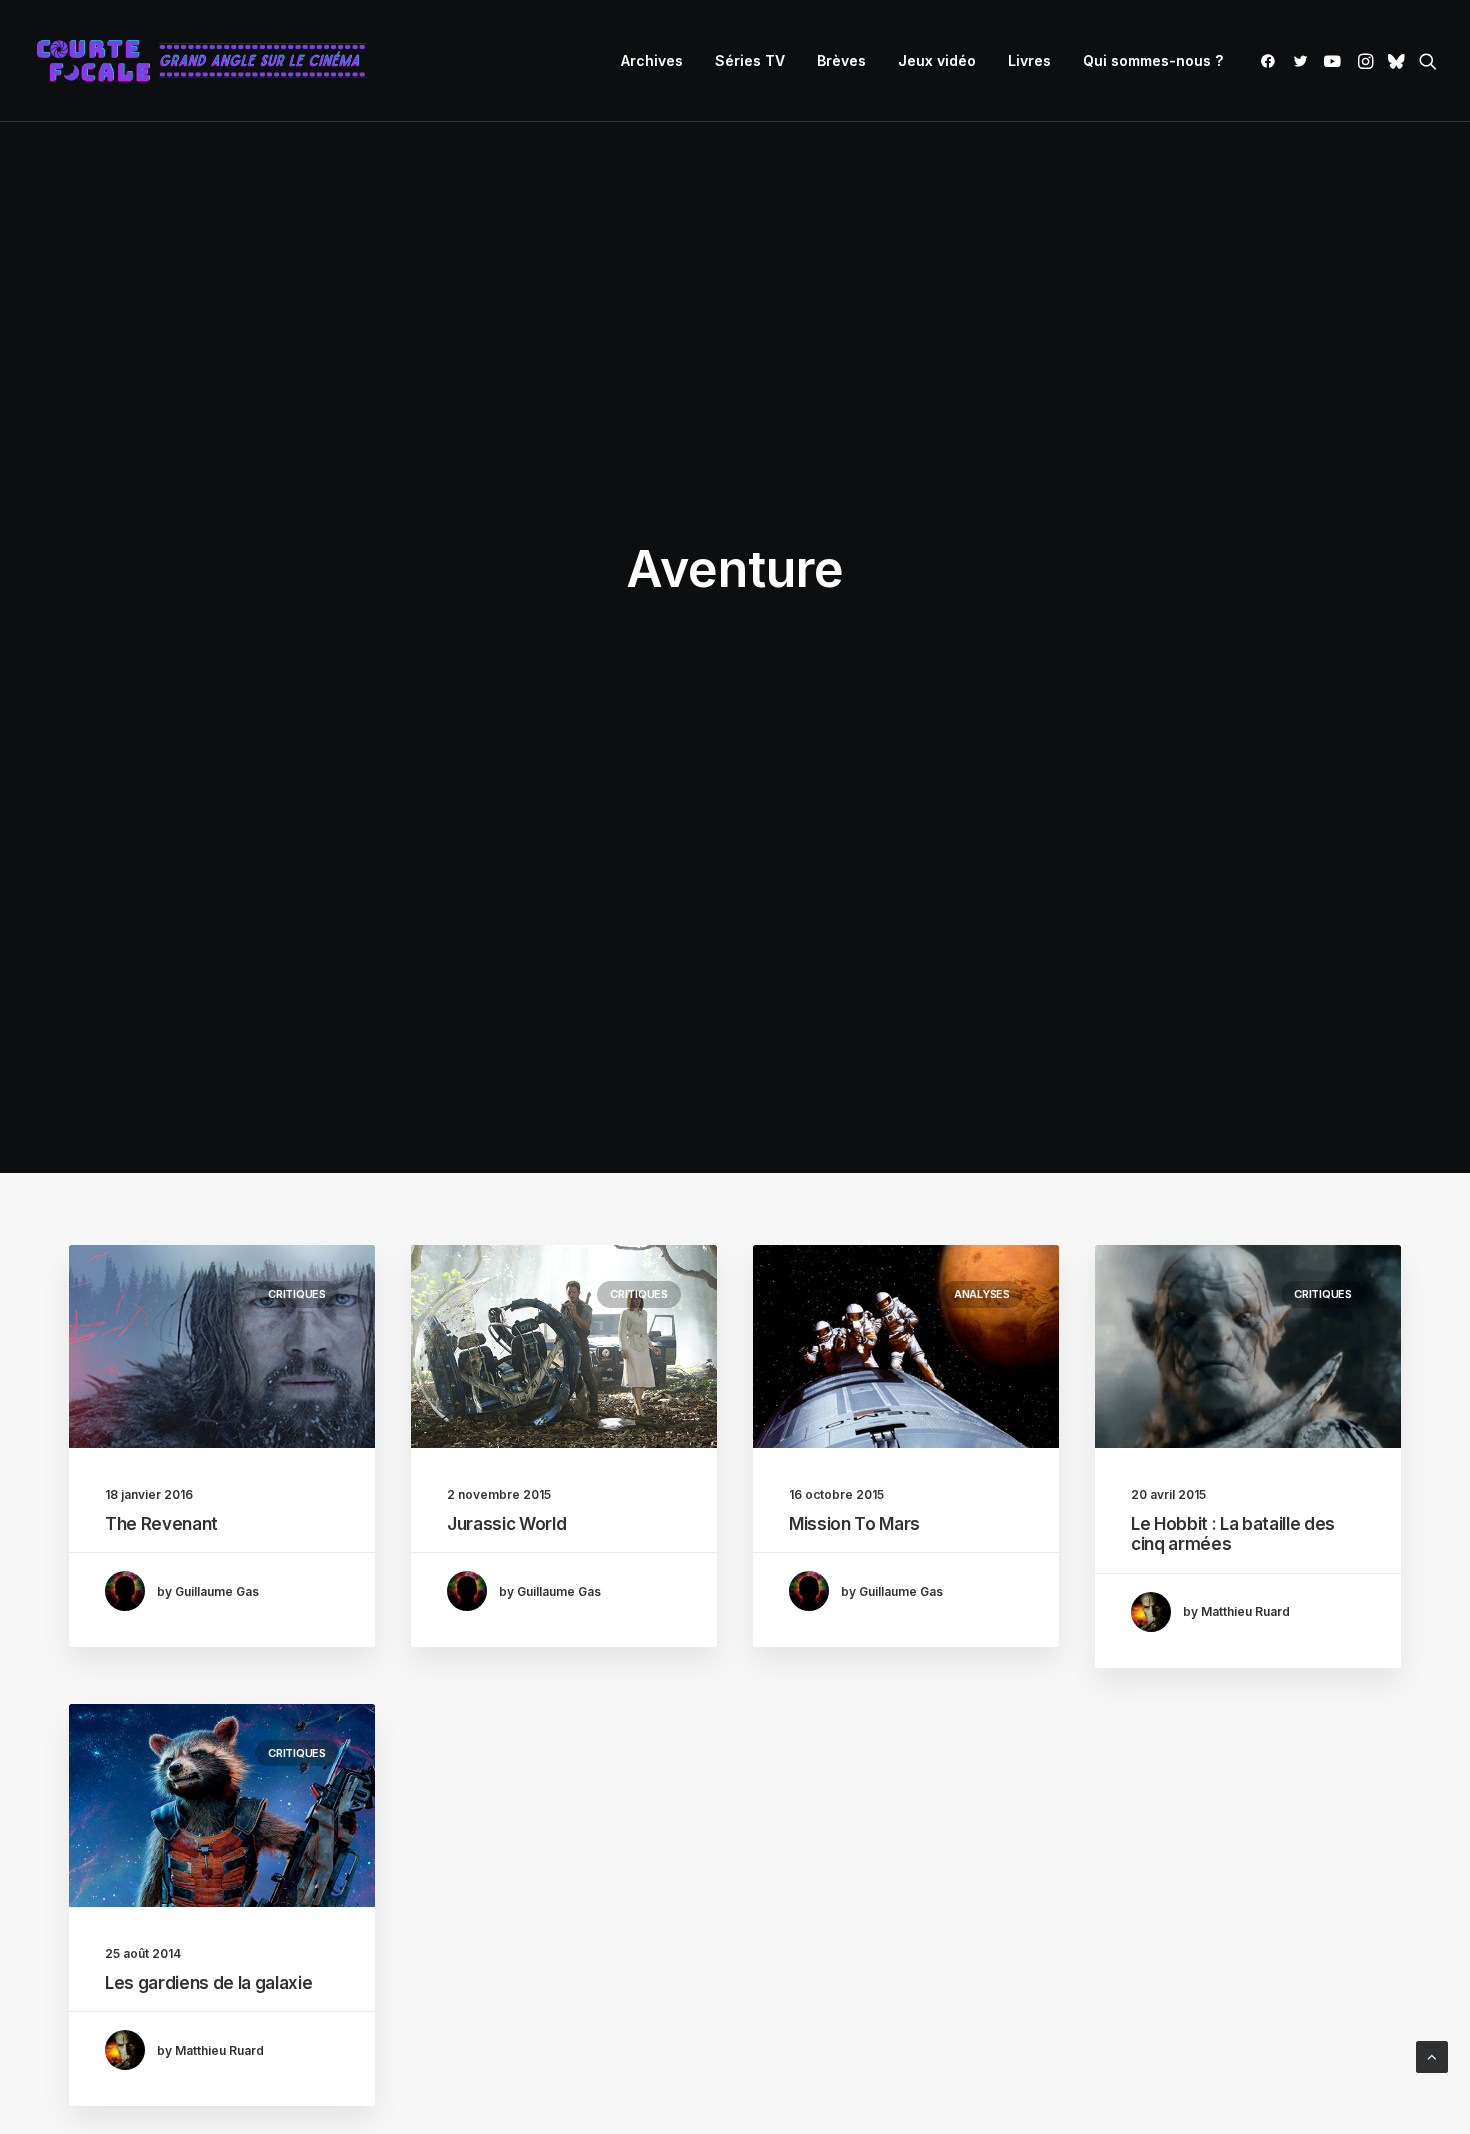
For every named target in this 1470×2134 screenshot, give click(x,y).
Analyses (982, 1294)
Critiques (297, 1294)
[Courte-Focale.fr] (208, 61)
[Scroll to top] (1432, 2055)
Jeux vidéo (937, 60)
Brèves (841, 60)
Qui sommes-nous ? (1153, 60)
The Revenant (161, 1524)
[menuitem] (652, 61)
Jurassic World (506, 1524)
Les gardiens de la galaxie (208, 1983)
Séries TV (750, 60)
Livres (1029, 60)
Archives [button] (652, 60)
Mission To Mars (854, 1524)
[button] (1271, 61)
